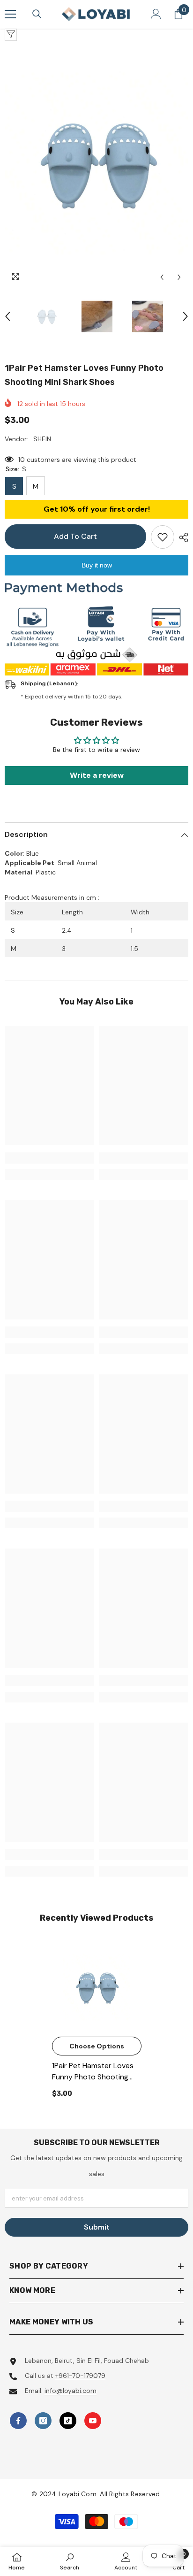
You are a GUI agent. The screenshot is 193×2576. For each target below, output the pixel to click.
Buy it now (97, 565)
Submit (97, 2227)
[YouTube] (93, 2421)
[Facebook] (18, 2421)
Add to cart (75, 536)
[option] (96, 164)
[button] (162, 277)
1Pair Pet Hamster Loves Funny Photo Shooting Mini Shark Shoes (93, 2072)
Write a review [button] (97, 775)
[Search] (37, 14)
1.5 (134, 949)
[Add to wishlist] (163, 537)
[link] (49, 1158)
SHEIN (42, 439)
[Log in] (156, 14)
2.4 (67, 930)
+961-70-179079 (80, 2376)
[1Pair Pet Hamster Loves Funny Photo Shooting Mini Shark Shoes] (97, 1987)
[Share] (181, 537)
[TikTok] (68, 2421)
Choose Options (97, 2046)
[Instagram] (43, 2421)
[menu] (10, 14)
